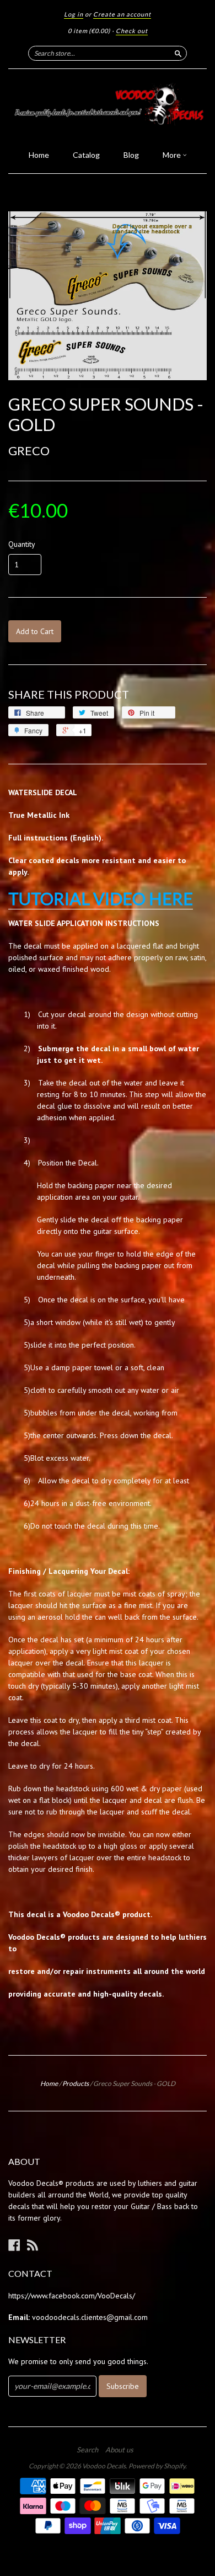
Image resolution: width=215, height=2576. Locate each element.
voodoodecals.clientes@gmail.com (90, 2317)
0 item (89, 31)
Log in (74, 14)
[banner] (108, 106)
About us (119, 2450)
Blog (131, 155)
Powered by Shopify (157, 2466)
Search (87, 2450)
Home (39, 155)
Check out (132, 31)
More (173, 155)
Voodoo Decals (104, 2466)
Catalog (86, 155)
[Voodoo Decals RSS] (33, 2245)
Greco (29, 451)
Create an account (122, 14)
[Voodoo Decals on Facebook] (14, 2245)
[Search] (178, 53)
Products (76, 2083)
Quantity (22, 544)
